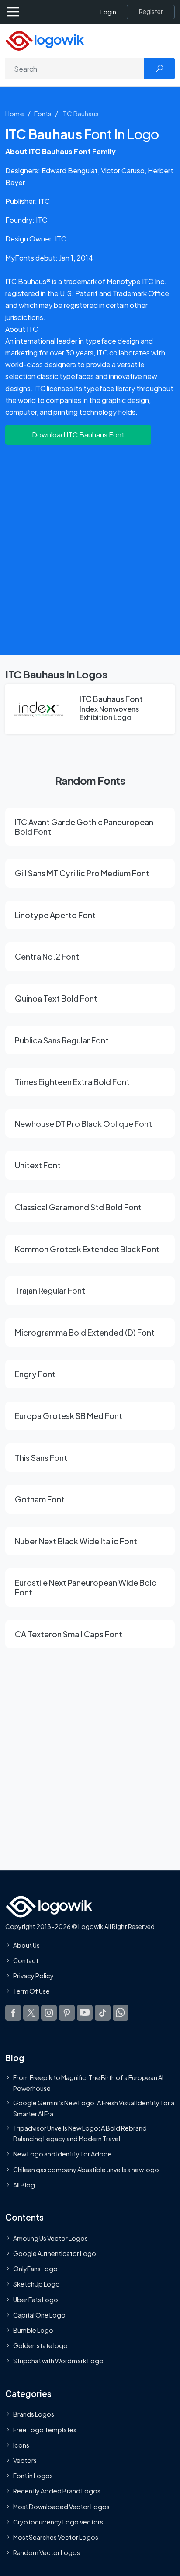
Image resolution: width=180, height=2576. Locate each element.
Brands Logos (34, 2414)
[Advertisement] (90, 548)
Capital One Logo (39, 2315)
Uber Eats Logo (36, 2300)
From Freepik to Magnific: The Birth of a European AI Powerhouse (88, 2083)
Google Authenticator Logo (55, 2253)
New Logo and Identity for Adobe (62, 2154)
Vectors (25, 2460)
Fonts (43, 113)
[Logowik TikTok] (103, 2013)
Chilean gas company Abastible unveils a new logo (86, 2170)
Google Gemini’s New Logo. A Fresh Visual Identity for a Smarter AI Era (94, 2108)
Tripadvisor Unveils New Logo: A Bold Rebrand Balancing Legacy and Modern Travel (80, 2133)
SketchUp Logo (36, 2284)
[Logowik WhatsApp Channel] (121, 2013)
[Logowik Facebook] (13, 2013)
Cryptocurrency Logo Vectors (58, 2522)
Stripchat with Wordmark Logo (58, 2361)
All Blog (24, 2185)
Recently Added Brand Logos (57, 2491)
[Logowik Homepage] (45, 40)
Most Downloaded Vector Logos (61, 2507)
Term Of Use (31, 1991)
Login (108, 12)
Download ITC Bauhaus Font (78, 435)
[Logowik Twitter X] (31, 2013)
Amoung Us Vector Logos (50, 2238)
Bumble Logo (33, 2330)
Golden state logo (40, 2346)
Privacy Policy (33, 1976)
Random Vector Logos (47, 2552)
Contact (26, 1960)
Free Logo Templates (45, 2430)
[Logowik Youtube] (85, 2013)
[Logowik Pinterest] (67, 2013)
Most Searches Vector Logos (56, 2537)
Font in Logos (33, 2476)
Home (15, 113)
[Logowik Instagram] (49, 2013)
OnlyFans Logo (35, 2269)
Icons (21, 2445)
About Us (26, 1945)
